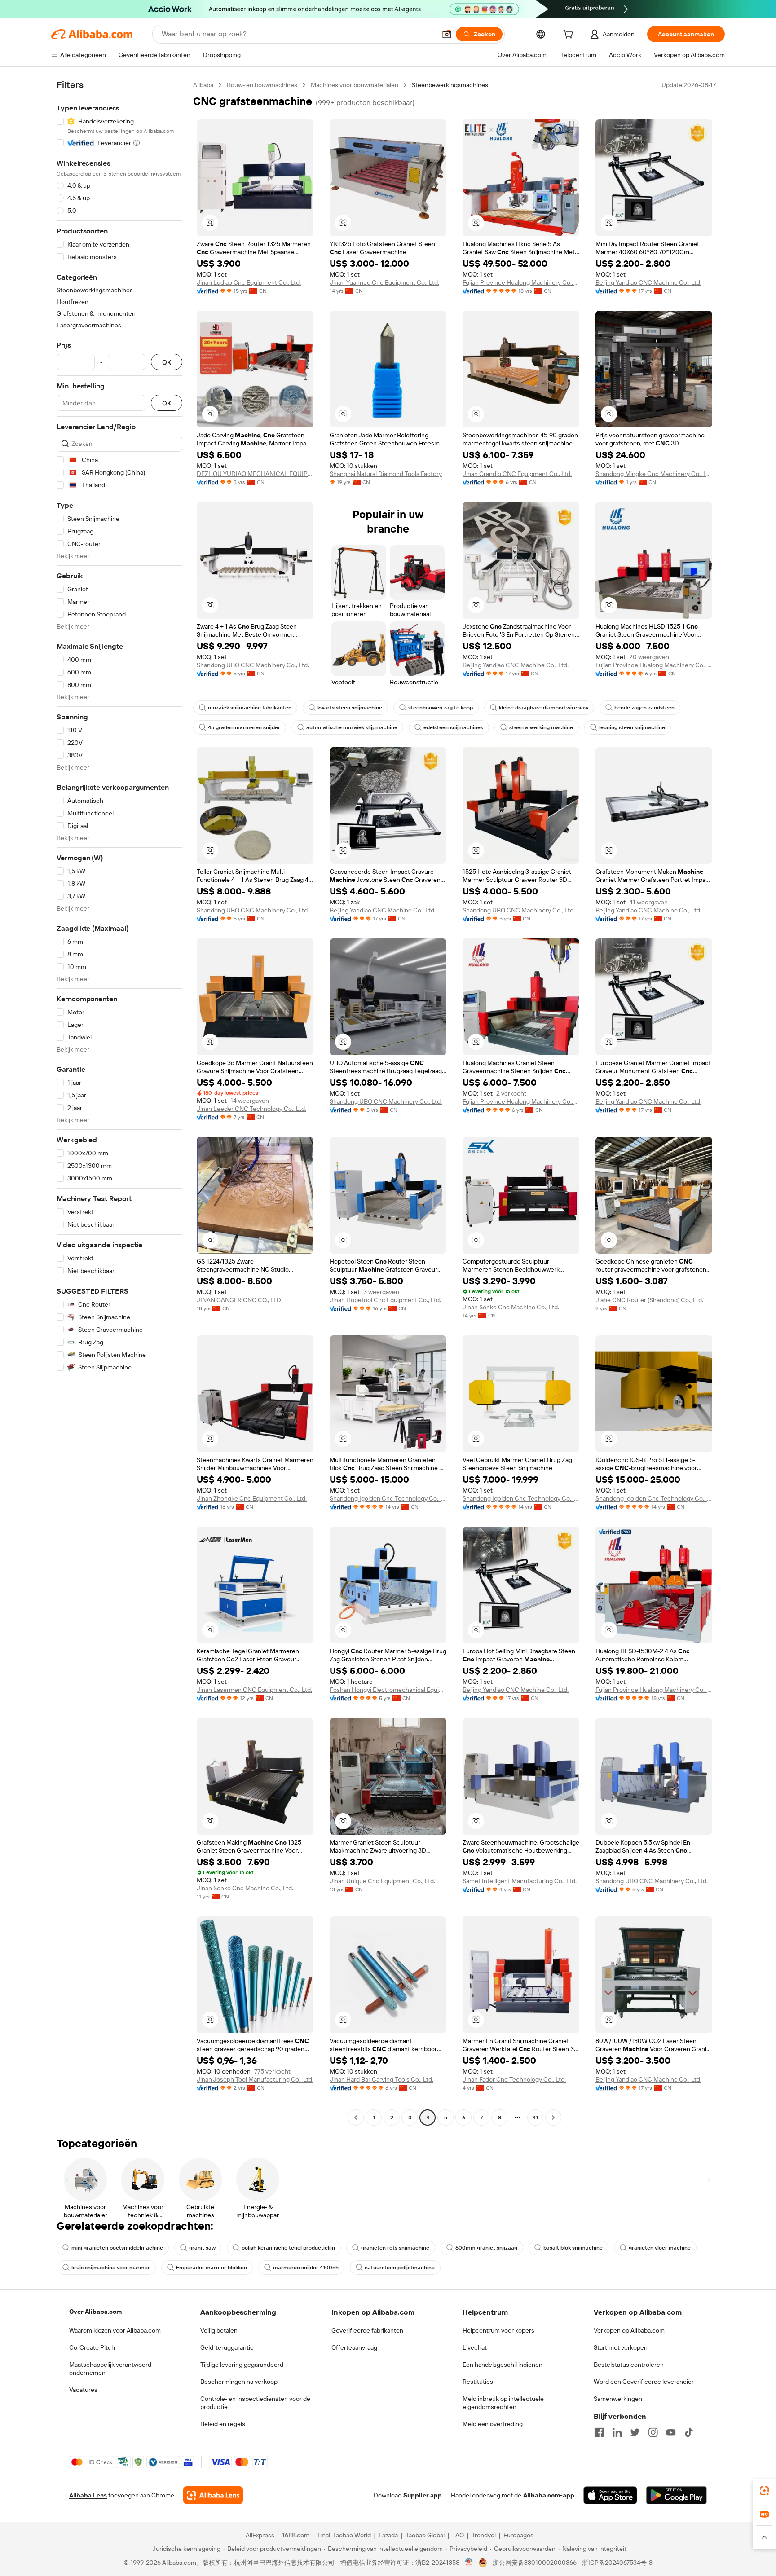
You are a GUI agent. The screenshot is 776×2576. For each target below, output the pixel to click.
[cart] (570, 35)
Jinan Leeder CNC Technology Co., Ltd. (251, 1109)
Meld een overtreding (493, 2424)
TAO (458, 2535)
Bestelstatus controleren (629, 2365)
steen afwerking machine (541, 727)
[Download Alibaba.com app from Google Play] (677, 2495)
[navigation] (119, 1102)
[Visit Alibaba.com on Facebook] (599, 2432)
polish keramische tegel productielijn (288, 2248)
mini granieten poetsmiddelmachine (117, 2248)
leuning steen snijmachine (632, 727)
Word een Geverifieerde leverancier (644, 2382)
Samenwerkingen (618, 2399)
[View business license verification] (469, 2563)
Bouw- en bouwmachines (262, 85)
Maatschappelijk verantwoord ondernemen (110, 2369)
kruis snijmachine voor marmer (111, 2268)
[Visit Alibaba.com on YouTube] (671, 2432)
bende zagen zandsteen (644, 708)
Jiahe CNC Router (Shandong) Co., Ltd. (649, 1300)
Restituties (478, 2382)
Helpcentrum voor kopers (498, 2330)
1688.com (296, 2535)
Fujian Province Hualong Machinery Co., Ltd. (521, 282)
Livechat (475, 2347)
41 (535, 2118)
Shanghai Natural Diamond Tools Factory (386, 474)
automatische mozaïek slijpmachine (352, 727)
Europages (518, 2535)
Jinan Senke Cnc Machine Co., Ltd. (511, 1307)
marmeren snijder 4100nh (306, 2268)
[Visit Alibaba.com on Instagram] (653, 2432)
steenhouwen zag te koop (441, 708)
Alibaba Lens (88, 2495)
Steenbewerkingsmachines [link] (450, 85)
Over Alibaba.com (95, 2312)
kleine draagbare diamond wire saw (544, 708)
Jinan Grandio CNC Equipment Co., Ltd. (517, 474)
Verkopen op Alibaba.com (629, 2330)
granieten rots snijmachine (395, 2248)
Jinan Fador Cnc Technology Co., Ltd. (514, 2079)
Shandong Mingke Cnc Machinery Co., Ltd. (654, 474)
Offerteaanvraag (354, 2347)
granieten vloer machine (660, 2248)
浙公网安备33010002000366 (535, 2563)
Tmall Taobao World (344, 2535)
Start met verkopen (621, 2347)
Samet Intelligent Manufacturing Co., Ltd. (520, 1881)
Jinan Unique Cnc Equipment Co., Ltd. (382, 1881)
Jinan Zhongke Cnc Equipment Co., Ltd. (252, 1498)
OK (167, 362)
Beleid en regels (223, 2424)
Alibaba (203, 85)
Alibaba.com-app (549, 2495)
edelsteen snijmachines (453, 727)
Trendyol (484, 2535)
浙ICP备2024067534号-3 (617, 2563)
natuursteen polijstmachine (400, 2268)
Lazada (388, 2535)
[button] (447, 34)
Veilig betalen (219, 2330)
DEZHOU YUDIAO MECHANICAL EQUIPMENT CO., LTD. (255, 474)
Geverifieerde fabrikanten (367, 2330)
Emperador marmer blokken (212, 2268)
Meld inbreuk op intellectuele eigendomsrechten (503, 2403)
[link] (764, 2491)
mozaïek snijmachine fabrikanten (250, 708)
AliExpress (260, 2535)
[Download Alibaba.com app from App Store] (610, 2495)
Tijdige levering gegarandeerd (242, 2365)
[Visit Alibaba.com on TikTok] (689, 2432)
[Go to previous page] (356, 2118)
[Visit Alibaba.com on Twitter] (635, 2432)
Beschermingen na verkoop (239, 2382)
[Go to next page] (553, 2118)
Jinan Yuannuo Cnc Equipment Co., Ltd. (384, 282)
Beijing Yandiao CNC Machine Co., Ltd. (648, 282)
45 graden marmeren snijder (244, 727)
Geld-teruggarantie (227, 2347)
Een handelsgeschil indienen (503, 2365)
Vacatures (83, 2390)
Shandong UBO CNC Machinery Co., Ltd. (253, 665)
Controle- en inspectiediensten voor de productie (255, 2403)
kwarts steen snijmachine (350, 708)
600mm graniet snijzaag (486, 2248)
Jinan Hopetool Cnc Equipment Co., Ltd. (385, 1300)
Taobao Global (425, 2535)
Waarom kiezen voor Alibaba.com (115, 2330)
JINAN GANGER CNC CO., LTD (239, 1300)
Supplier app (423, 2495)
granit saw (202, 2248)
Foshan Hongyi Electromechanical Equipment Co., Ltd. (388, 1690)
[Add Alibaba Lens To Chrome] (213, 2495)
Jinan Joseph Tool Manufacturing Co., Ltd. (255, 2079)
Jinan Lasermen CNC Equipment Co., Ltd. (254, 1690)
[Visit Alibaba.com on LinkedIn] (617, 2432)
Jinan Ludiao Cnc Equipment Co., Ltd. (249, 282)
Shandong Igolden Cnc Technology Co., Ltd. (388, 1498)
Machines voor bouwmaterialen (355, 85)
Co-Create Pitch (92, 2347)
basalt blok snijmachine (573, 2248)
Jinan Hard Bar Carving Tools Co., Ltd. (381, 2079)
